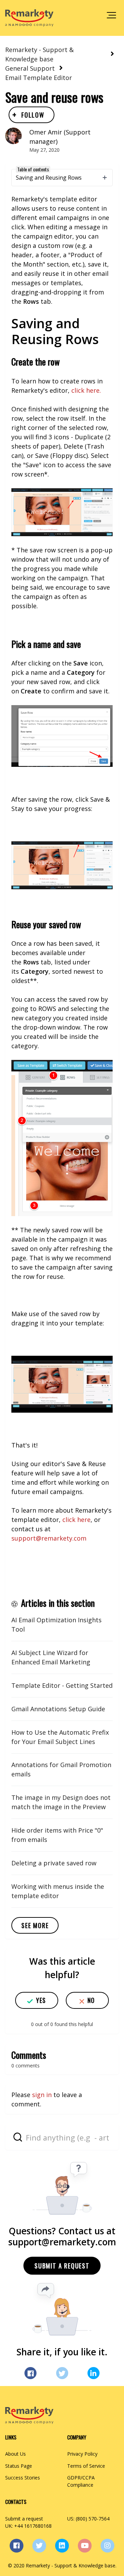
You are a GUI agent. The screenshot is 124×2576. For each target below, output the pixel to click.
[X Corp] (62, 2373)
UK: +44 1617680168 (28, 2526)
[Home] (29, 18)
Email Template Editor (39, 78)
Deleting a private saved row (54, 1863)
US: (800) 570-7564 (88, 2519)
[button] (111, 15)
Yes (41, 2000)
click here (76, 1520)
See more (35, 1925)
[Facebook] (30, 2373)
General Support (30, 68)
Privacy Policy (82, 2454)
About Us (15, 2454)
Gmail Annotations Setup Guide (58, 1709)
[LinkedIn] (94, 2373)
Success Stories (23, 2478)
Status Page (19, 2466)
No (91, 2000)
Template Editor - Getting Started (62, 1685)
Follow (33, 115)
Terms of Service (86, 2466)
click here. (87, 390)
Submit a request (62, 2266)
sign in (42, 2095)
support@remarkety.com (49, 1538)
